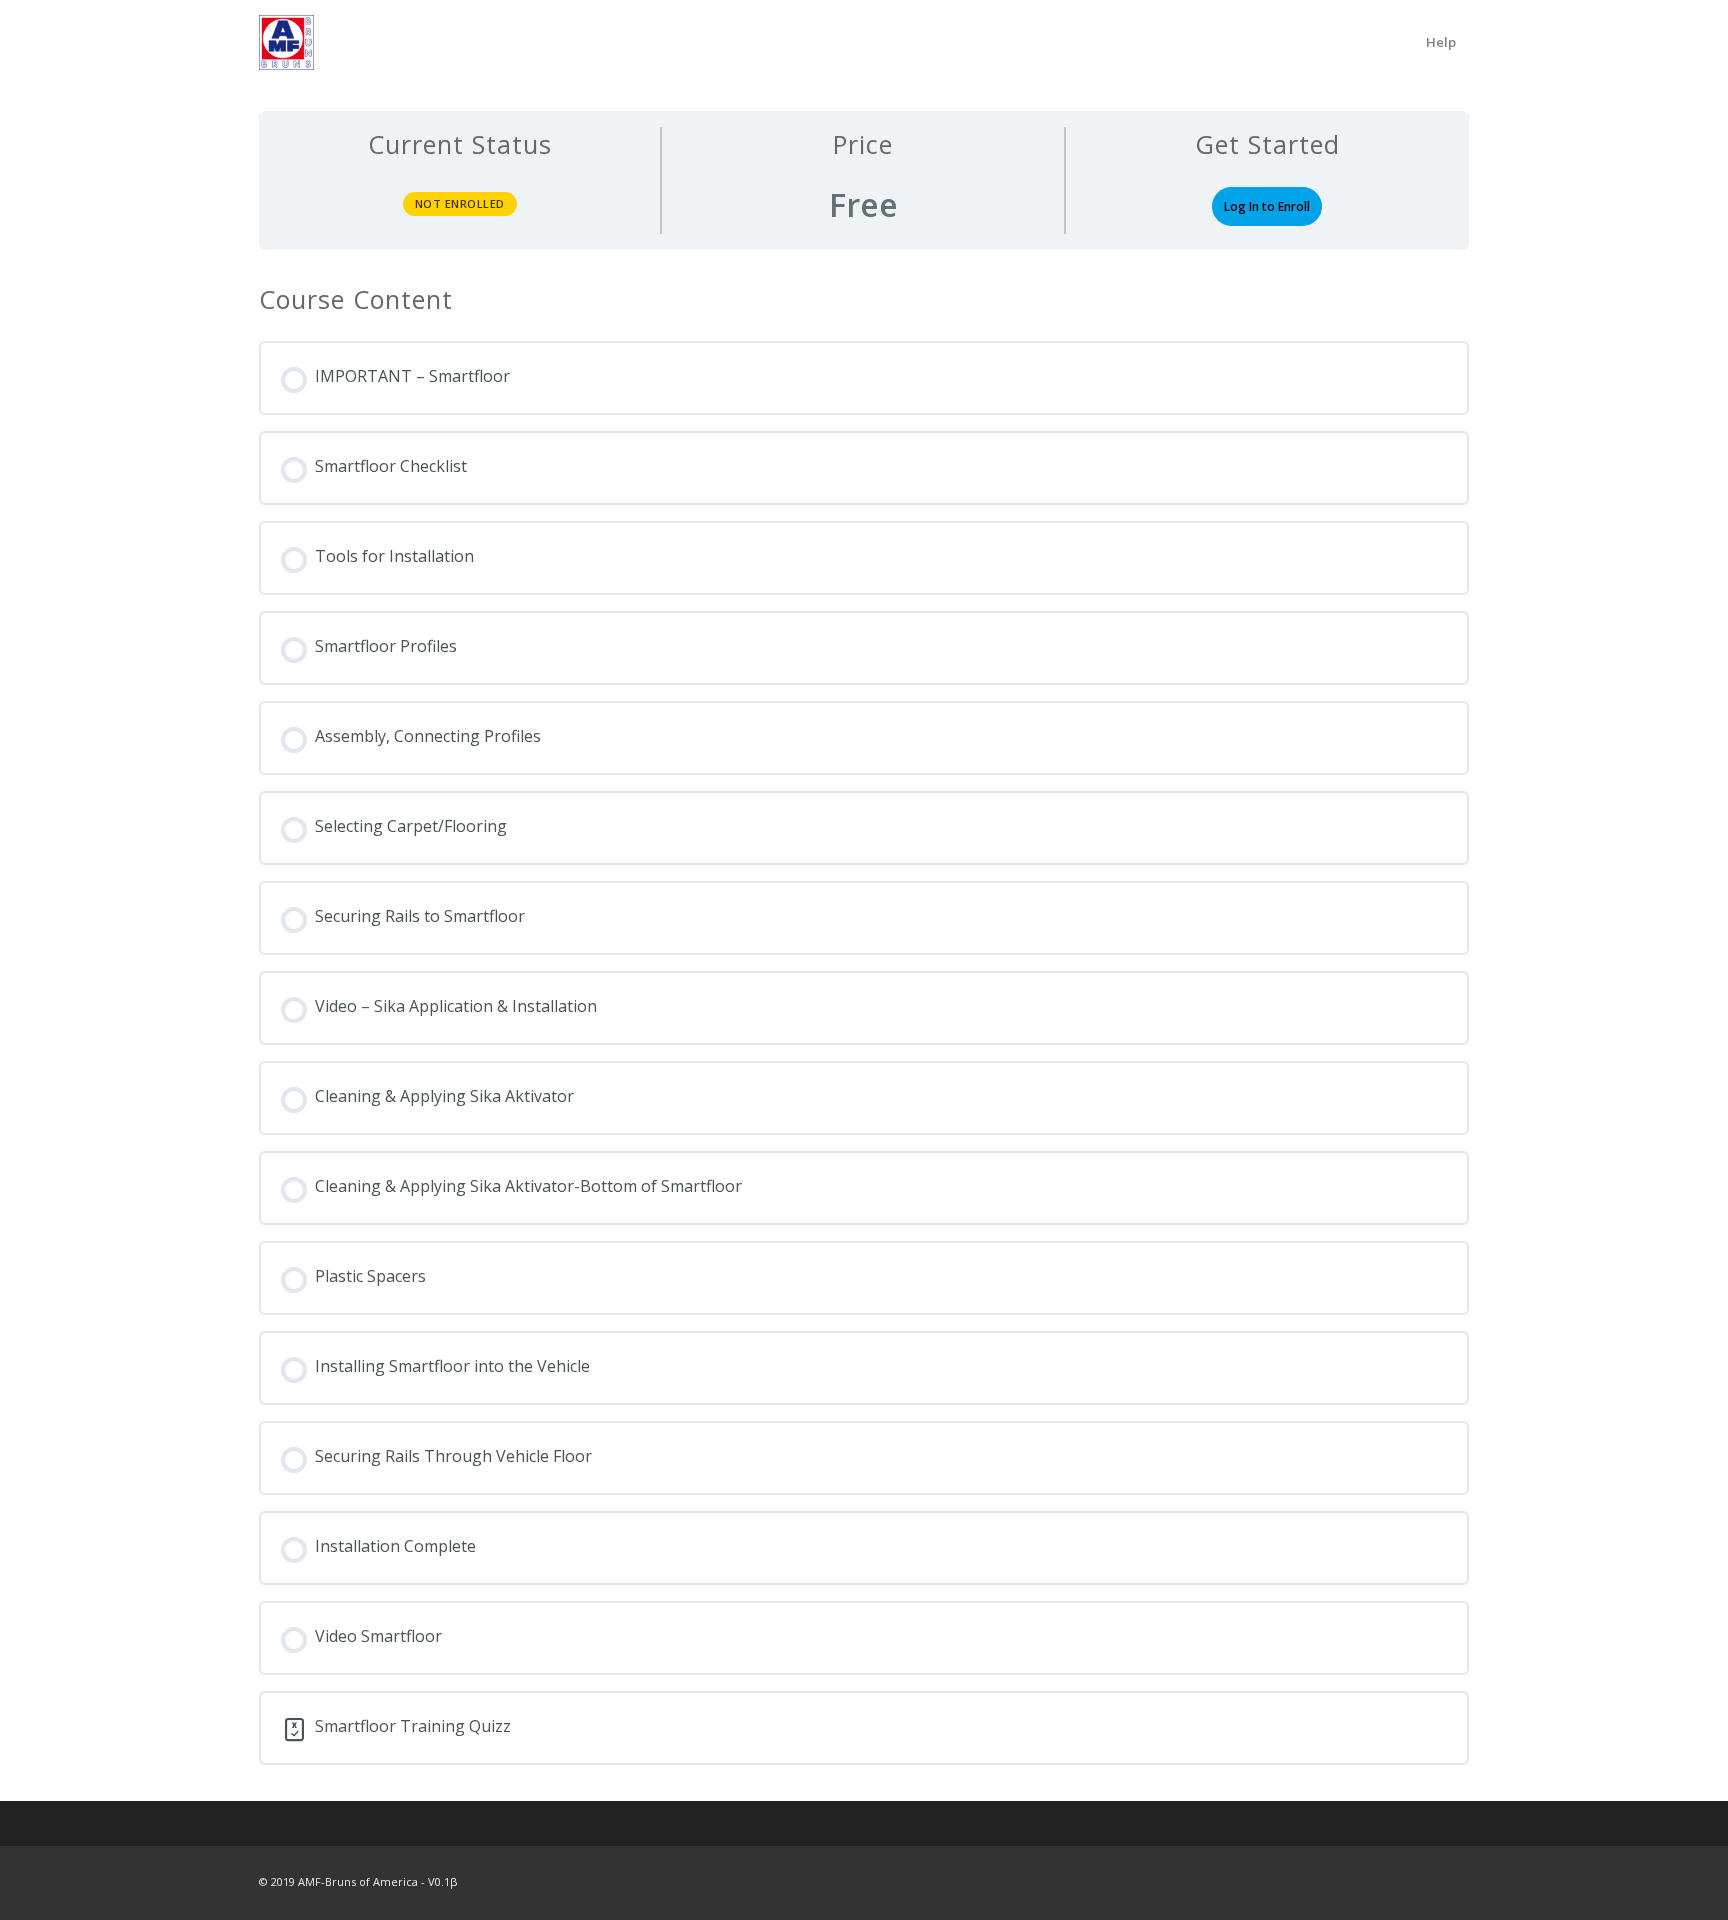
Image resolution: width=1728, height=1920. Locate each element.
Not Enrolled (460, 203)
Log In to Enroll (1267, 206)
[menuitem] (1441, 42)
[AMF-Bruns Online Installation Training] (286, 42)
